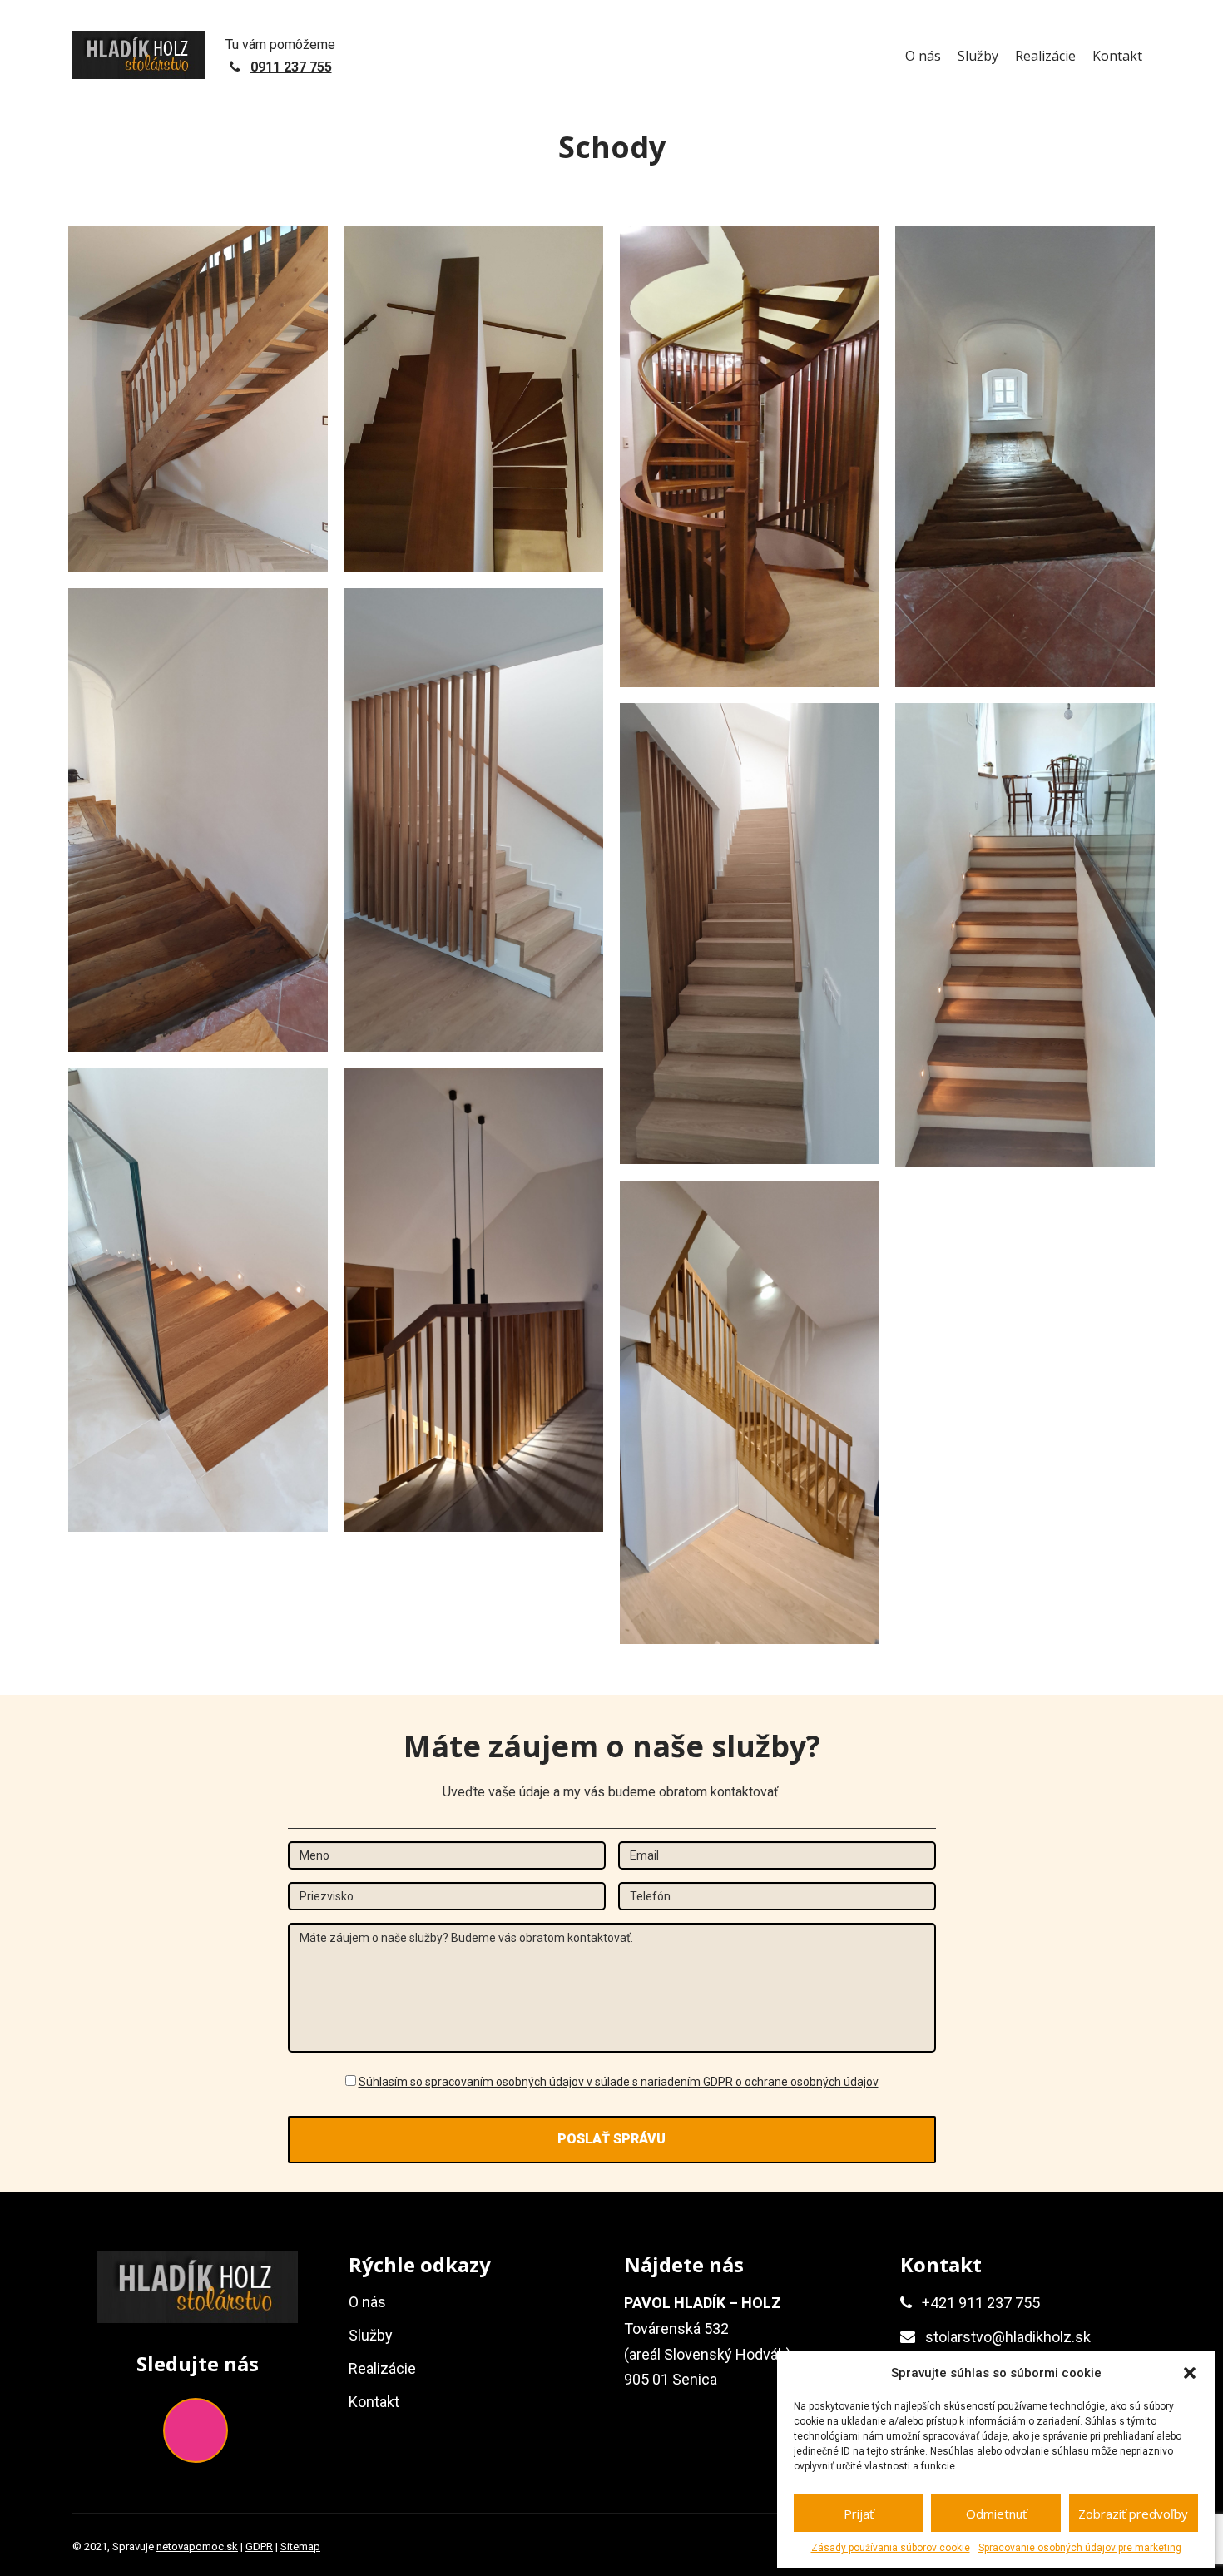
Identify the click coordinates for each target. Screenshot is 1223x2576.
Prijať (859, 2514)
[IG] (196, 2430)
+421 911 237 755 (981, 2303)
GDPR (259, 2546)
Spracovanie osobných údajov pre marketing (1080, 2548)
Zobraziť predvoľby (1133, 2514)
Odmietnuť (996, 2514)
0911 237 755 (291, 67)
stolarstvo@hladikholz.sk (1008, 2337)
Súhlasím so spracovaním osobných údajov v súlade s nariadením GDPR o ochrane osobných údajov (619, 2082)
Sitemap (300, 2546)
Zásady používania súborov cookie (891, 2548)
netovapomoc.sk (197, 2546)
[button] (1190, 2373)
